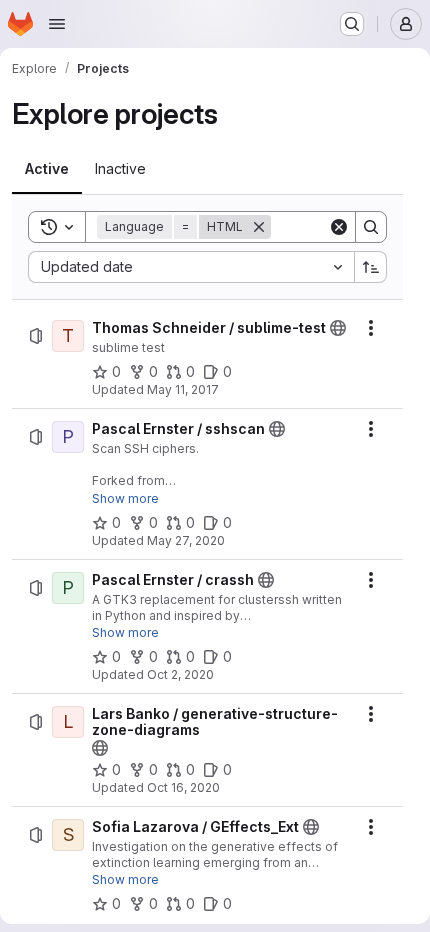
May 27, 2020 (186, 540)
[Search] (371, 227)
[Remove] (259, 227)
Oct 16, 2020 (183, 787)
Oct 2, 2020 (180, 674)
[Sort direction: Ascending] (371, 267)
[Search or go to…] (352, 24)
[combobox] (191, 267)
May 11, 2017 (183, 389)
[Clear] (339, 227)
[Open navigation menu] (57, 24)
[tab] (47, 169)
